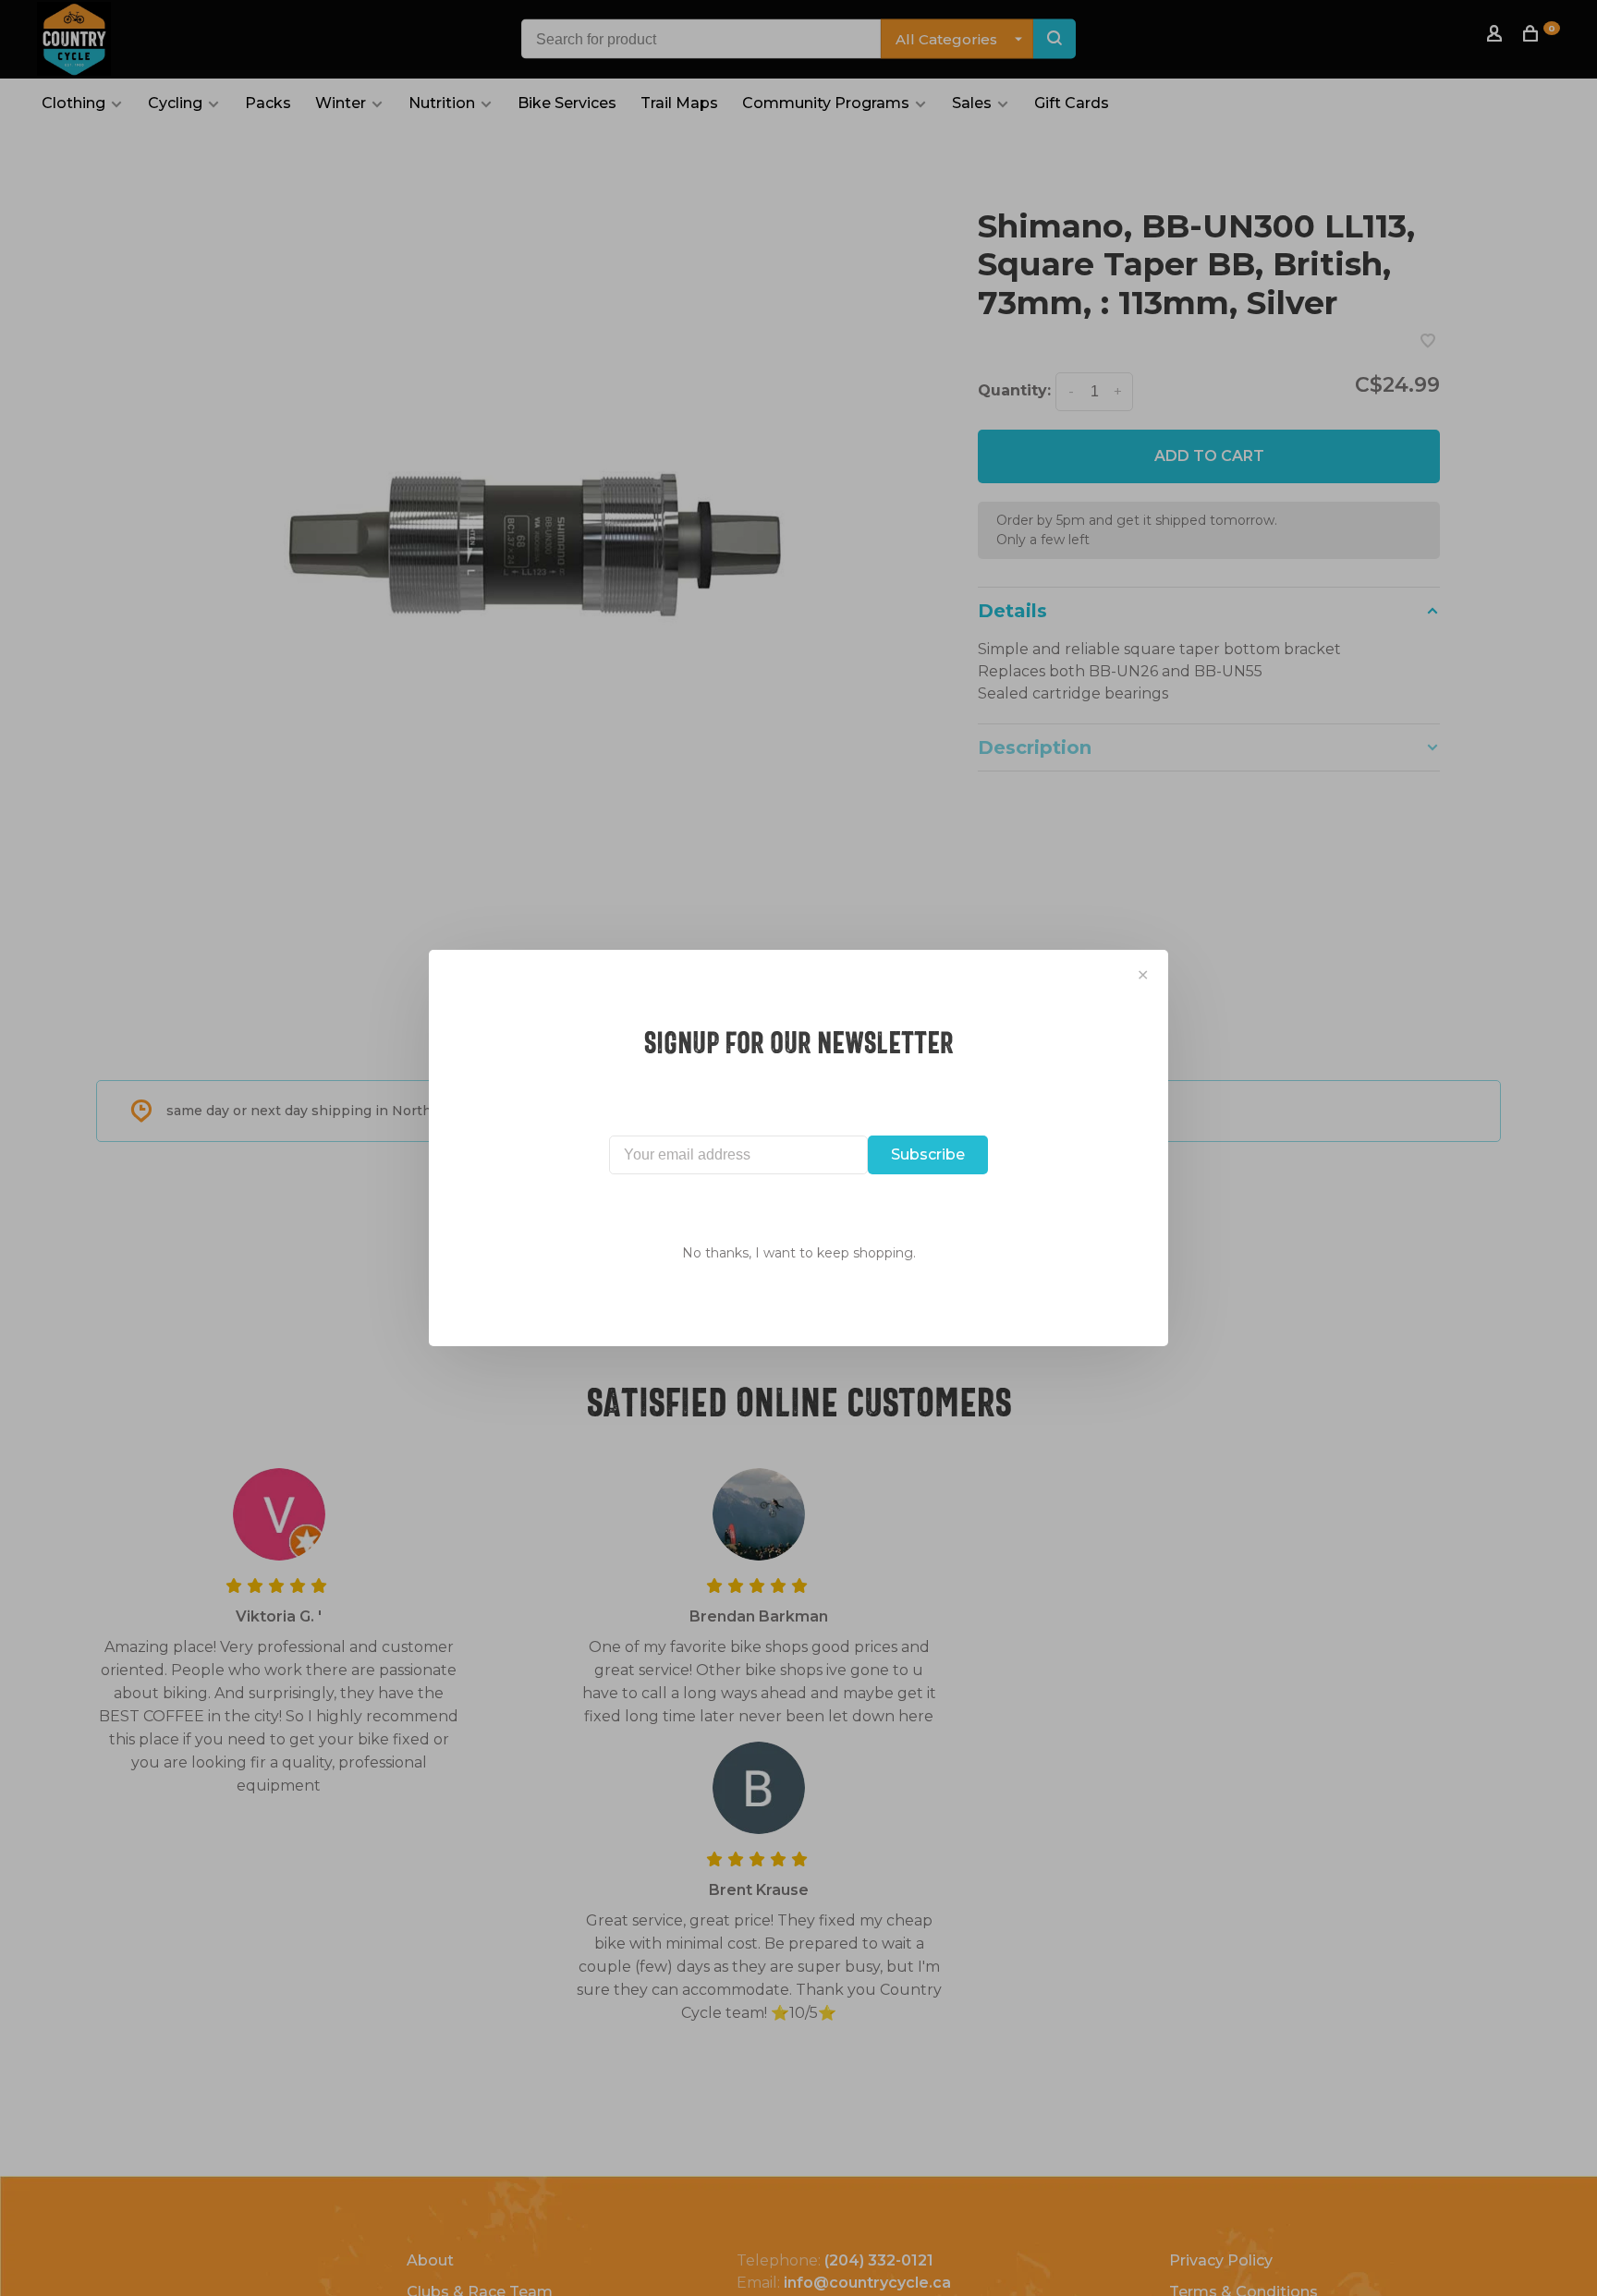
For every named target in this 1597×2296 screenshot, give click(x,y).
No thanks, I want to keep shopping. (799, 1253)
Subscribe (928, 1154)
